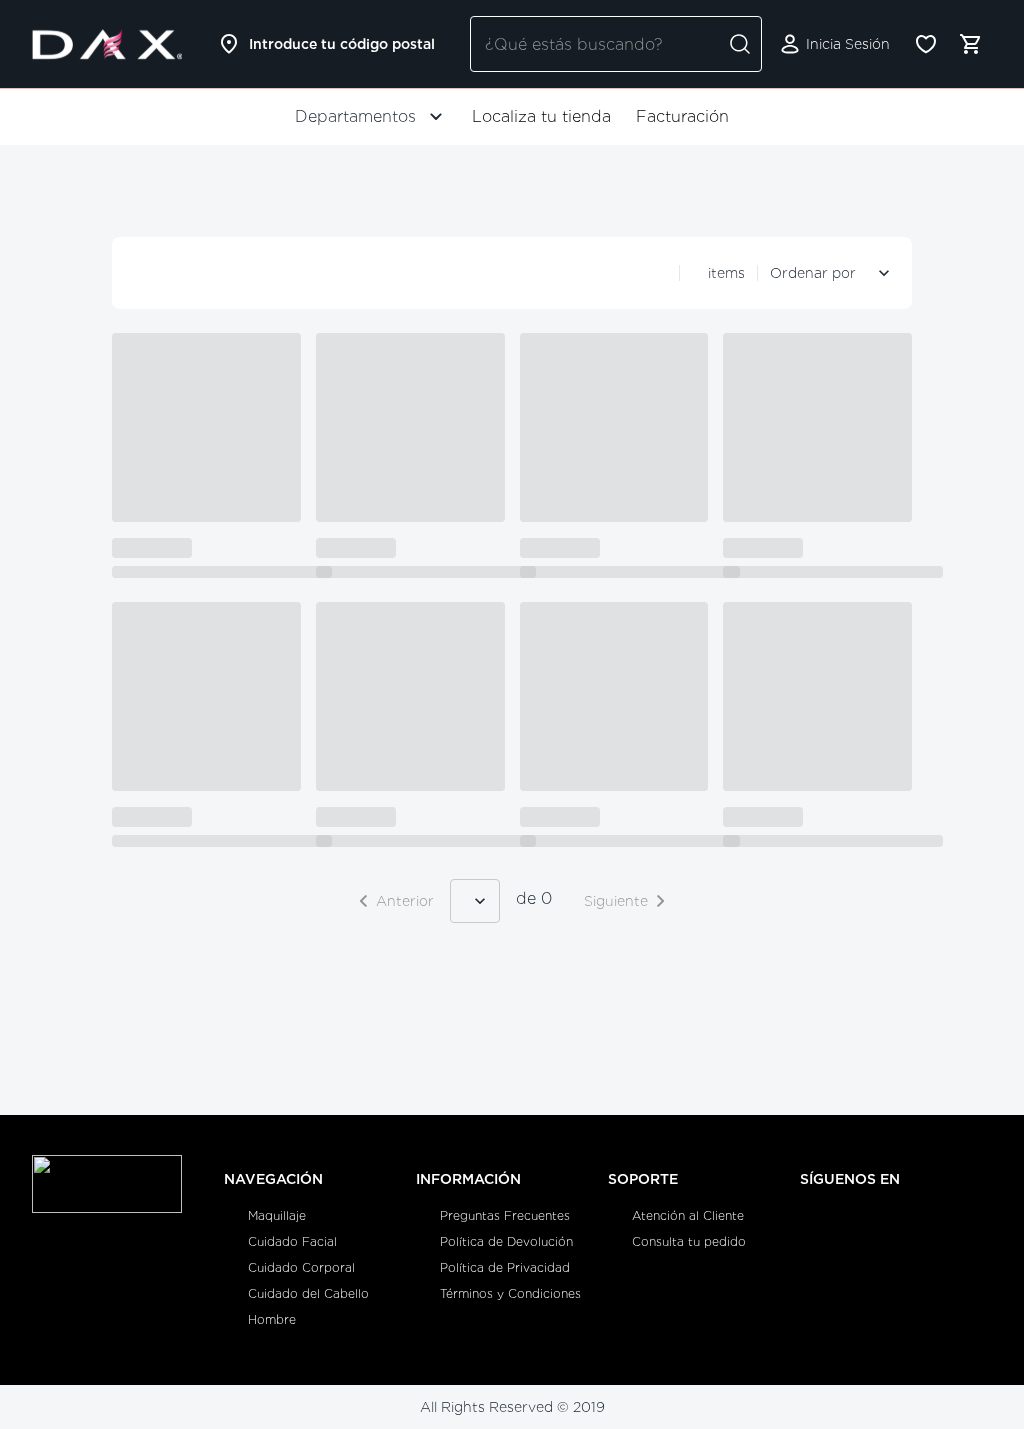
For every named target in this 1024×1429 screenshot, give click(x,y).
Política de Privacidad (505, 1267)
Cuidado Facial (292, 1241)
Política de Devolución (506, 1241)
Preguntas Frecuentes (505, 1215)
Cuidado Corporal (301, 1267)
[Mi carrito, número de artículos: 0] (970, 44)
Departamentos (355, 116)
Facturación (682, 116)
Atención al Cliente (688, 1215)
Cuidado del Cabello (308, 1293)
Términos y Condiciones (510, 1293)
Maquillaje (277, 1215)
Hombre (272, 1319)
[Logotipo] (107, 44)
